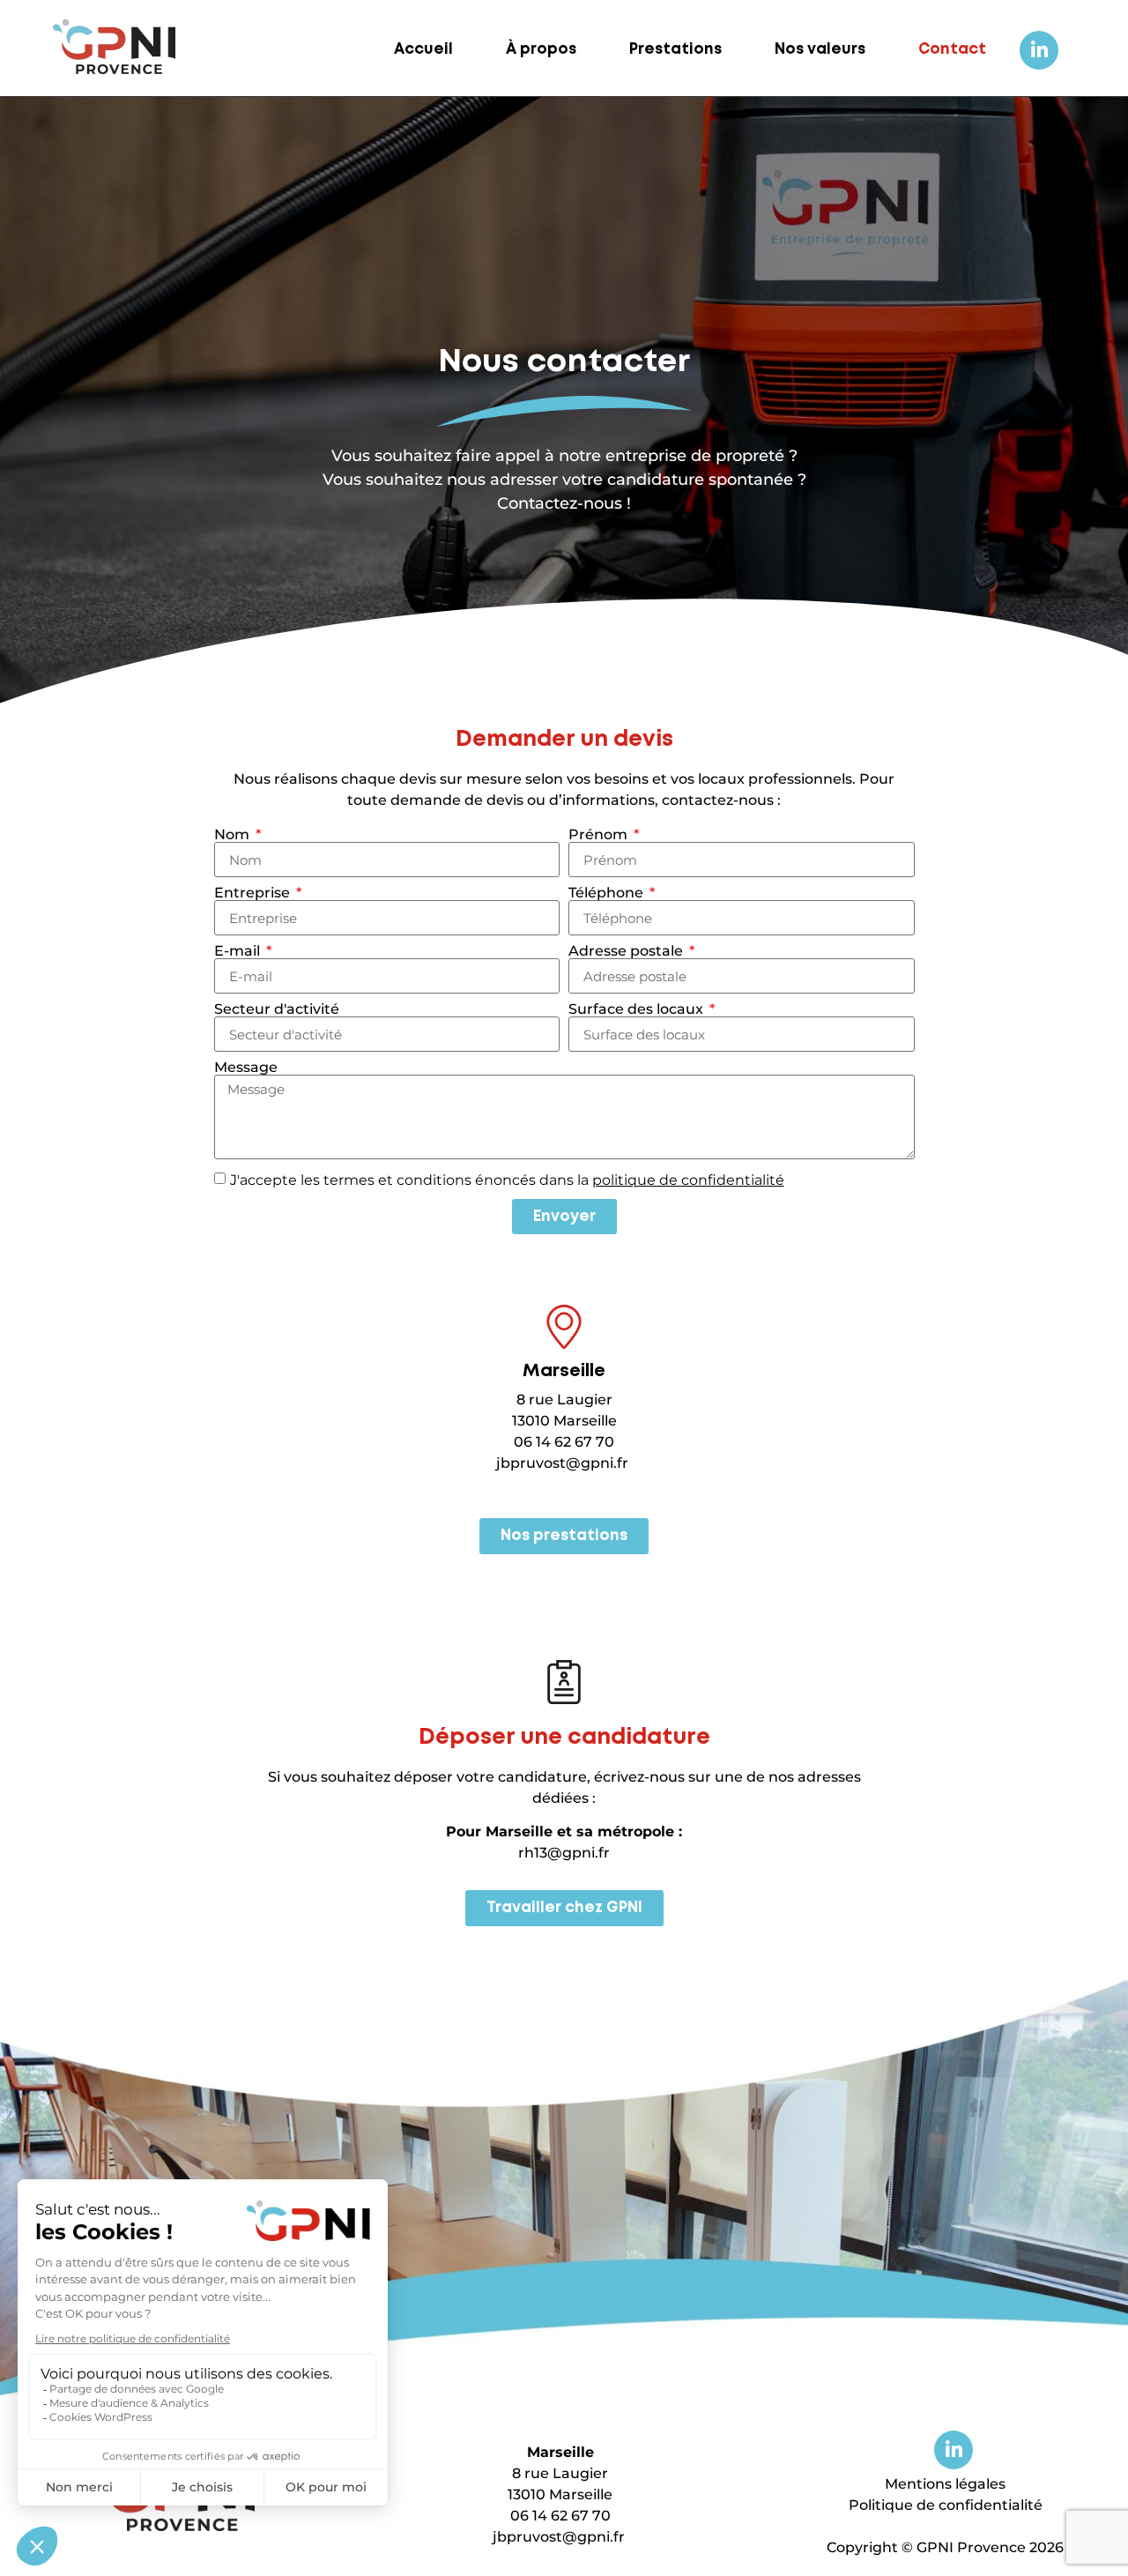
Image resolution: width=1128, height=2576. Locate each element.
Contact (952, 50)
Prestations (675, 50)
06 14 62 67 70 (564, 1442)
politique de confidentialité (688, 1180)
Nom (234, 835)
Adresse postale (627, 951)
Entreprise (254, 893)
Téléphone (608, 893)
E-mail (239, 951)
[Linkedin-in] (1039, 50)
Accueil (423, 50)
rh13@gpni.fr (564, 1853)
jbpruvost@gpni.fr (562, 1463)
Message (246, 1068)
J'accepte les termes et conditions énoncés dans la (507, 1180)
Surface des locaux (638, 1009)
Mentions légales (945, 2484)
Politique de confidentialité (946, 2505)
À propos (541, 50)
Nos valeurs (820, 50)
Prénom (600, 835)
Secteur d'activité (277, 1009)
